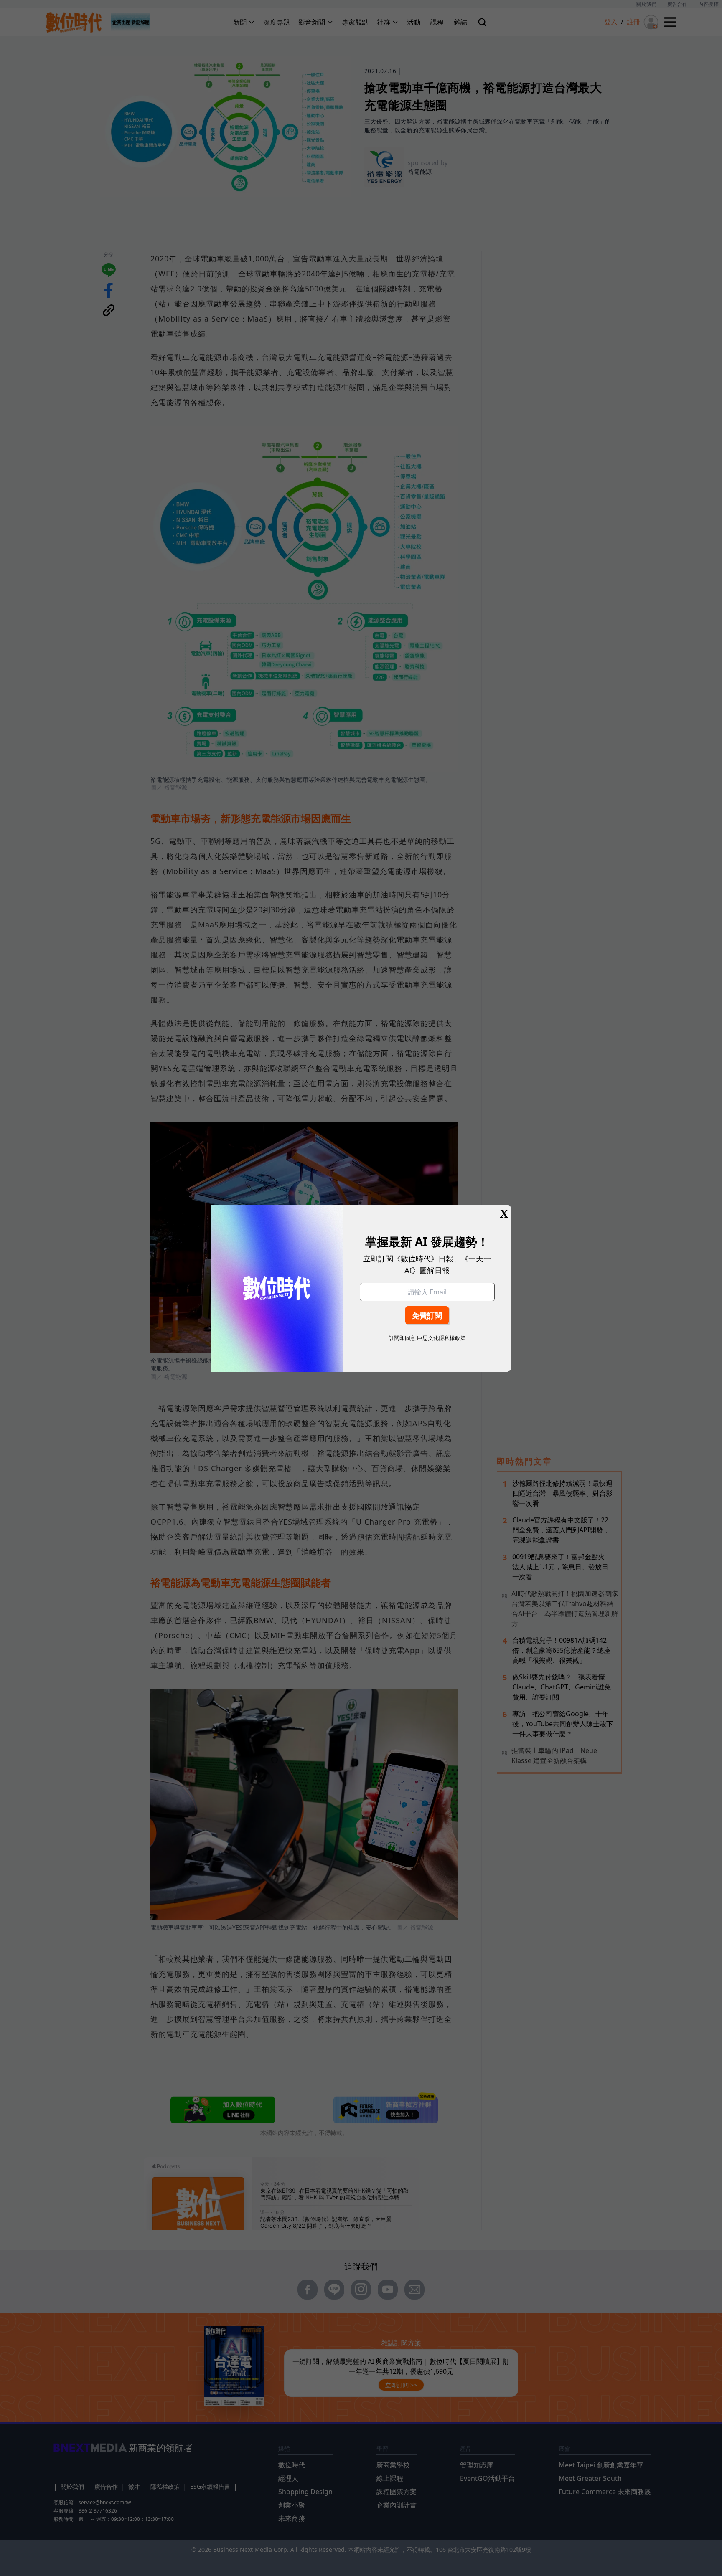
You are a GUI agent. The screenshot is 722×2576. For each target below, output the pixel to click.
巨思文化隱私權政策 (441, 1338)
